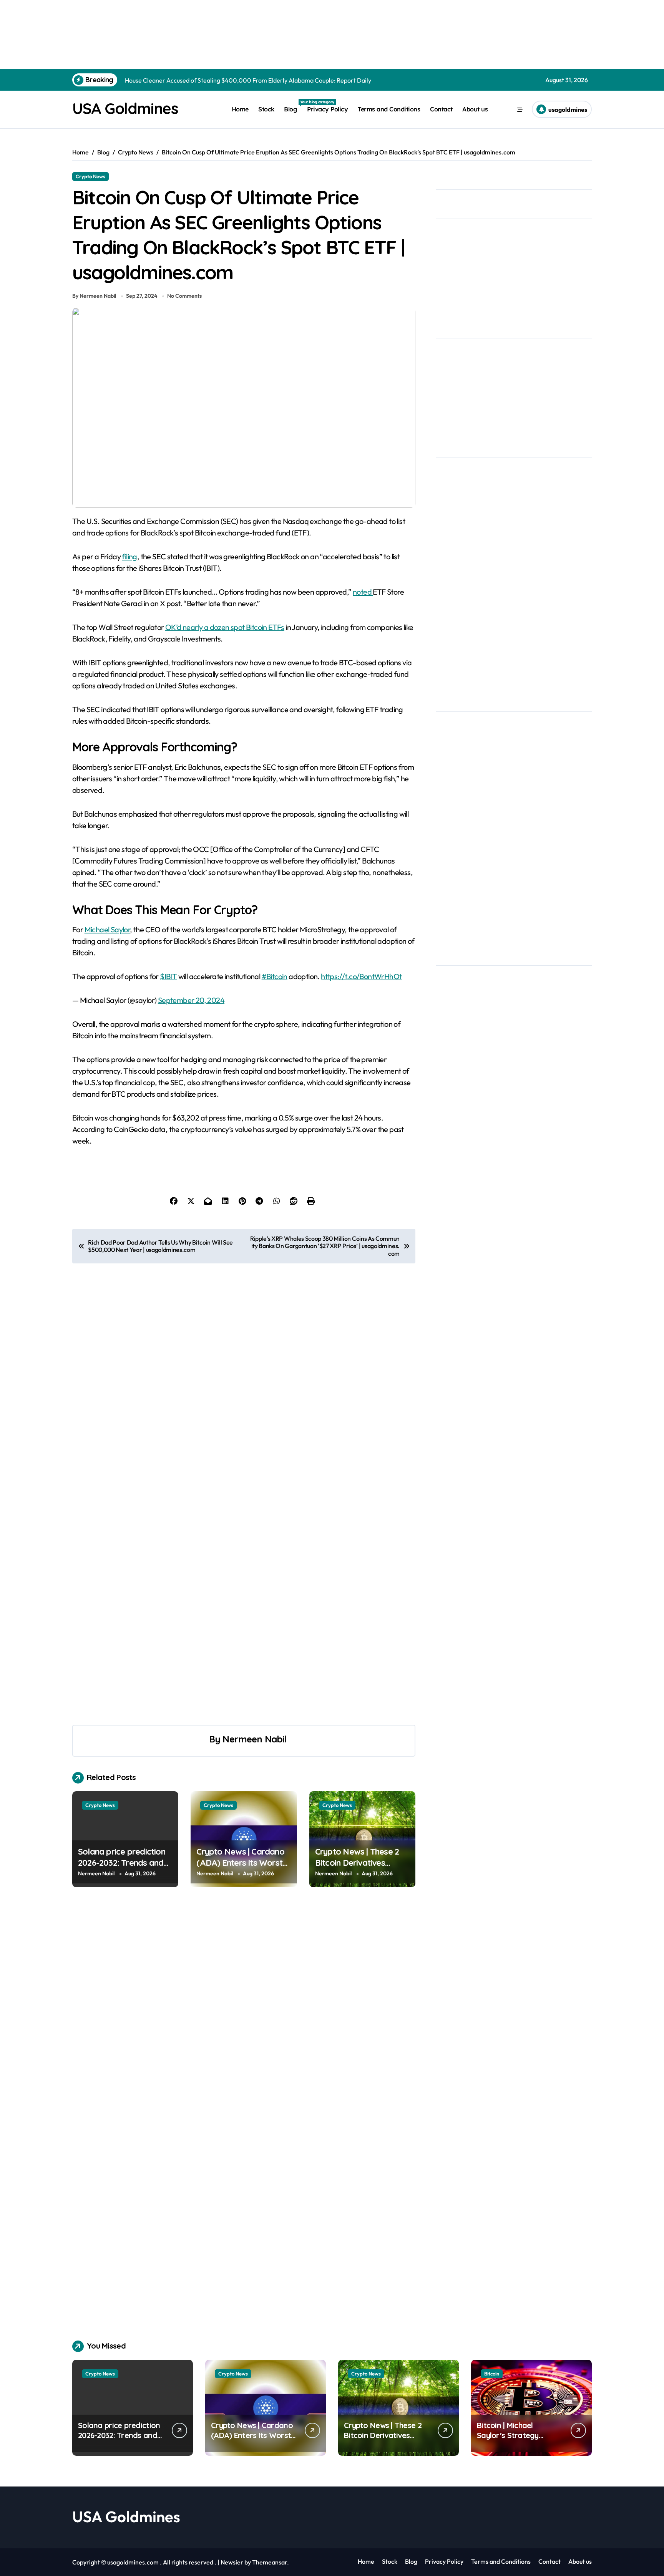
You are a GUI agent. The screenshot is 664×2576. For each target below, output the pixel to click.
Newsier (232, 2562)
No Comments (184, 296)
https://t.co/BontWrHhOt (361, 976)
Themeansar (270, 2562)
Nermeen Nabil (254, 1739)
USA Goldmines (125, 108)
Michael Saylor (107, 929)
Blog (293, 106)
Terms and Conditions (389, 109)
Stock (266, 109)
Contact (441, 109)
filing (129, 556)
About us (475, 109)
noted (363, 592)
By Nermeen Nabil (94, 296)
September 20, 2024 (191, 1000)
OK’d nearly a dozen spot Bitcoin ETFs (225, 627)
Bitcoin (492, 2374)
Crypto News (90, 176)
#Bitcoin (275, 976)
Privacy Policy (327, 109)
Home (240, 109)
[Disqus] (244, 2011)
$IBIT (168, 976)
